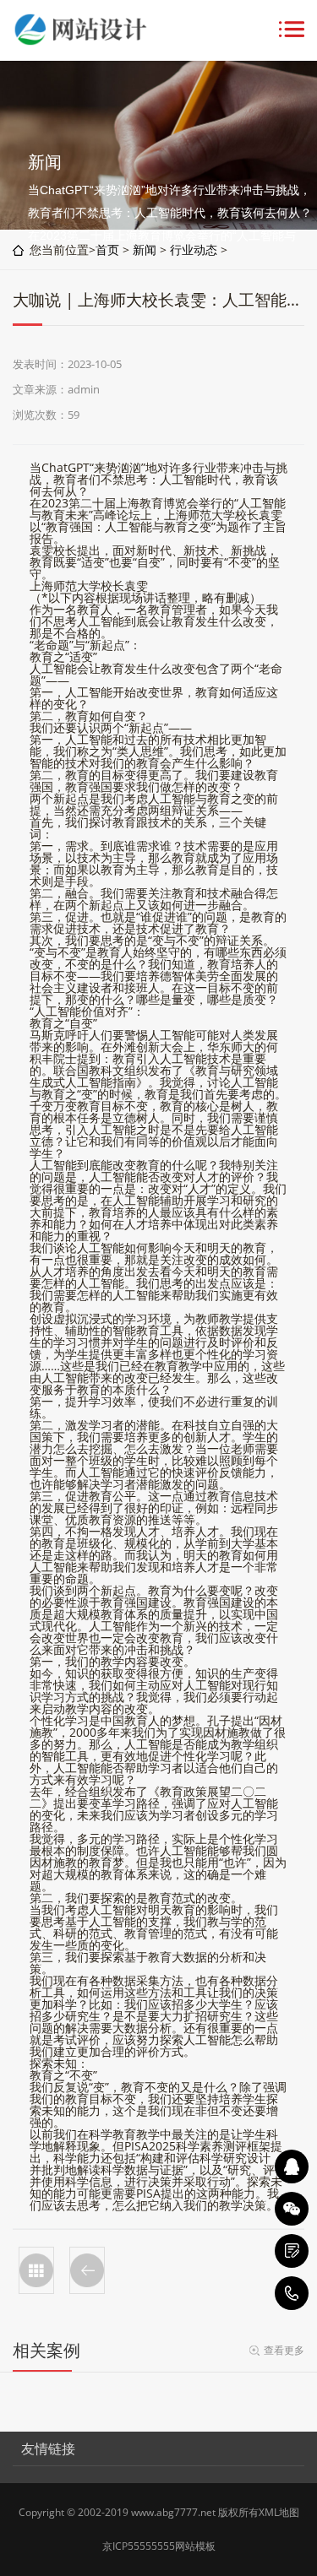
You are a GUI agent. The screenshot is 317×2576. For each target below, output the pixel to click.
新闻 (145, 249)
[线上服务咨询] (292, 2167)
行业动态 (194, 249)
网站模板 (195, 2546)
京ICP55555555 (139, 2546)
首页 (107, 249)
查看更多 (284, 2350)
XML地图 (279, 2512)
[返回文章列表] (36, 2270)
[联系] (292, 2251)
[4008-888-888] (292, 2293)
